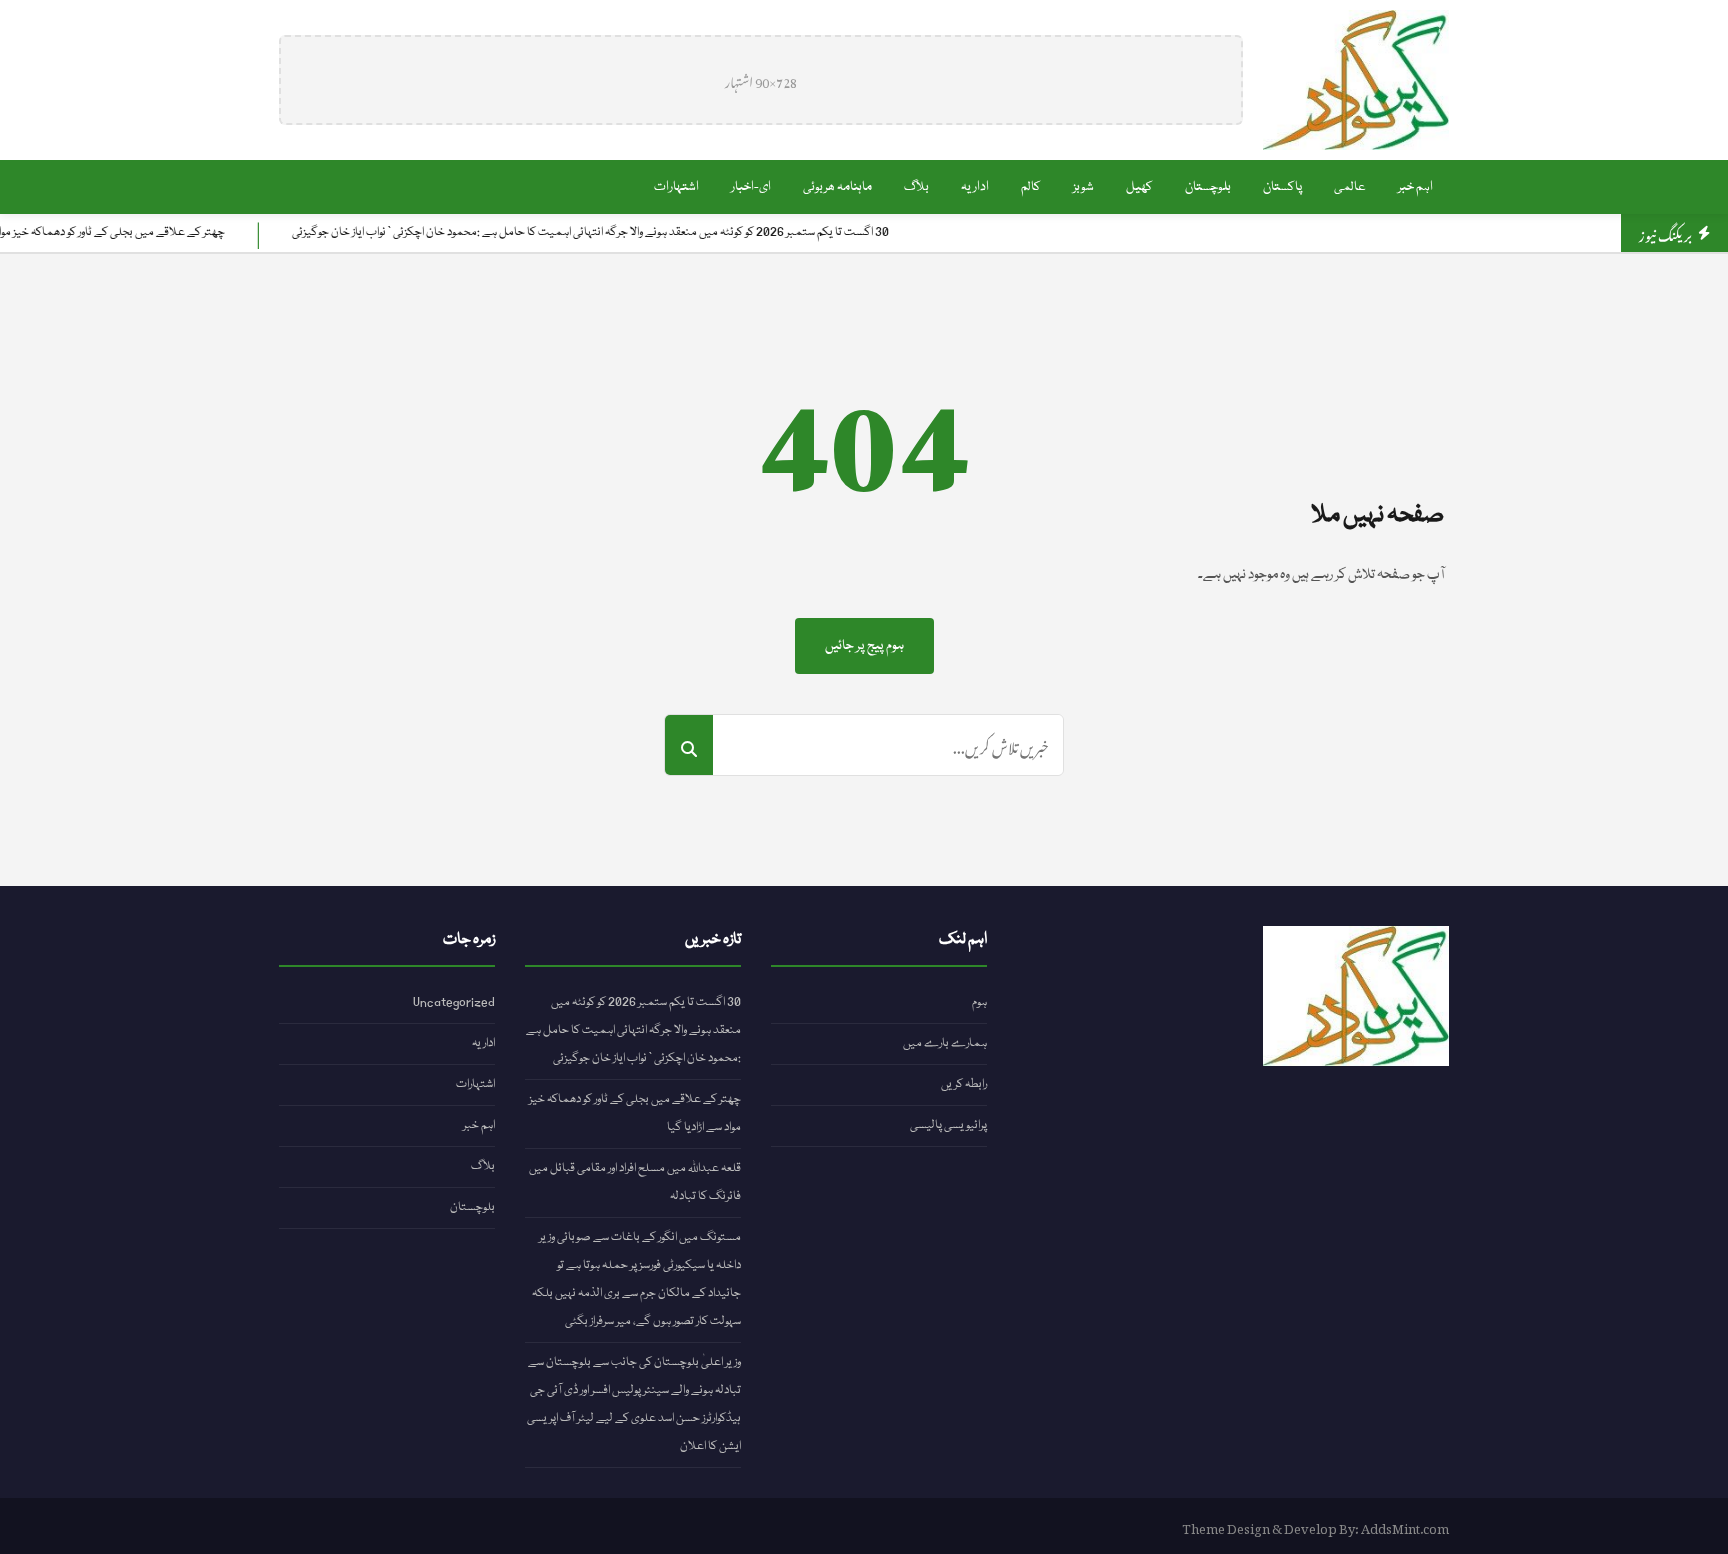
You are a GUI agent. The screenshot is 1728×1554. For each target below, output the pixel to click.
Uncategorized (454, 1002)
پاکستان (1282, 187)
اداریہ (975, 187)
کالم (1031, 187)
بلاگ (916, 187)
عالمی (1350, 187)
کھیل (1139, 187)
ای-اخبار (751, 187)
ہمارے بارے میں (945, 1043)
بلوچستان (1208, 187)
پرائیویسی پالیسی (948, 1125)
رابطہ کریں (964, 1084)
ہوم (979, 1002)
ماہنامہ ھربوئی (837, 187)
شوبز (1083, 187)
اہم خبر (1415, 187)
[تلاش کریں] (689, 745)
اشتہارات (676, 187)
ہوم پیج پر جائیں (864, 646)
